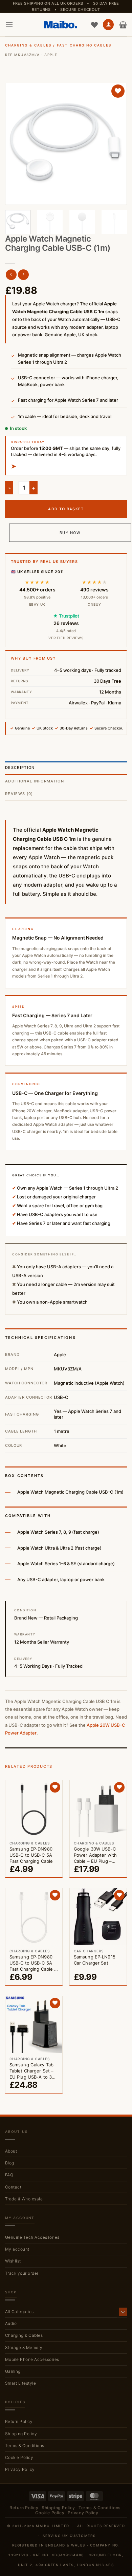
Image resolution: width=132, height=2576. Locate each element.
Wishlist (13, 2261)
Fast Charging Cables (84, 45)
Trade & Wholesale (24, 2199)
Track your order (22, 2273)
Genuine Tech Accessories (32, 2237)
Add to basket (66, 509)
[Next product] (11, 275)
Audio (11, 2323)
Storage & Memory (24, 2347)
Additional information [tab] (35, 781)
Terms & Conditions (25, 2446)
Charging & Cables (28, 45)
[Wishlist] (94, 25)
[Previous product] (23, 275)
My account (17, 2249)
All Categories (19, 2312)
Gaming (13, 2371)
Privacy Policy (20, 2469)
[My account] (108, 25)
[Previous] (16, 144)
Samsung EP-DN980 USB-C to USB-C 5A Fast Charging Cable (31, 1855)
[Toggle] (123, 2312)
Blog (10, 2163)
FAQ (9, 2175)
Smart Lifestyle (20, 2383)
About (11, 2151)
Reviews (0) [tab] (19, 794)
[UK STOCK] (66, 144)
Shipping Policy (21, 2434)
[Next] (116, 144)
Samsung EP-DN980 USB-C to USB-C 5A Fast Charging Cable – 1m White (33, 1963)
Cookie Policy (19, 2457)
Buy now (70, 533)
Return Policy (19, 2421)
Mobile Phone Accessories (32, 2359)
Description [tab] (20, 768)
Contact (13, 2187)
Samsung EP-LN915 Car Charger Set (95, 1960)
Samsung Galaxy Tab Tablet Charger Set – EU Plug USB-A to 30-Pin (33, 2071)
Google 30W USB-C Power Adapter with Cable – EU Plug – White (95, 1855)
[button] (9, 25)
